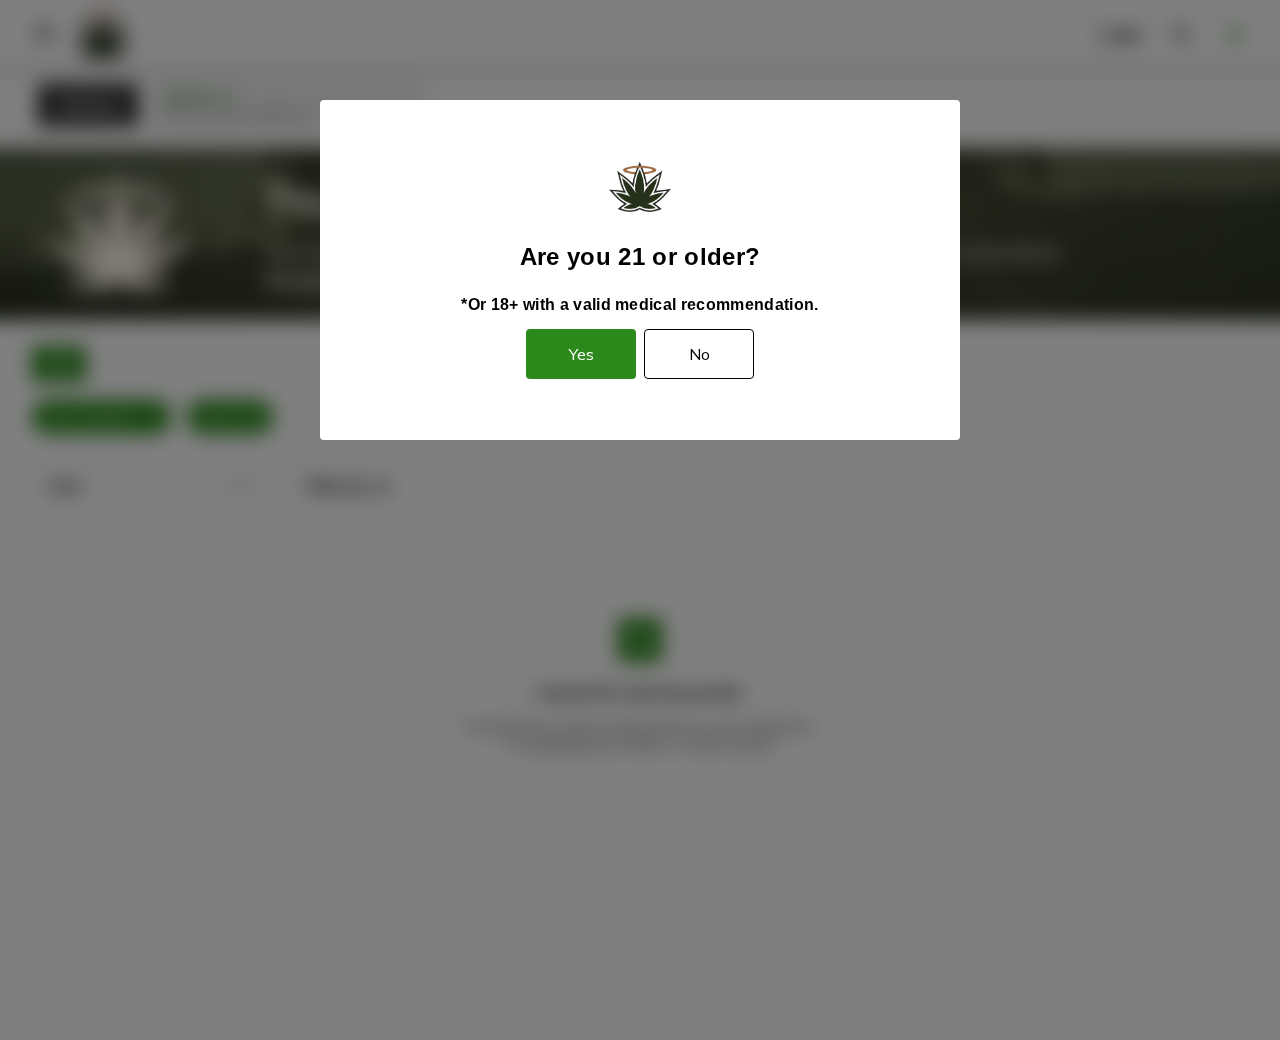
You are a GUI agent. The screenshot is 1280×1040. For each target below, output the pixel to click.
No (699, 354)
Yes (581, 354)
